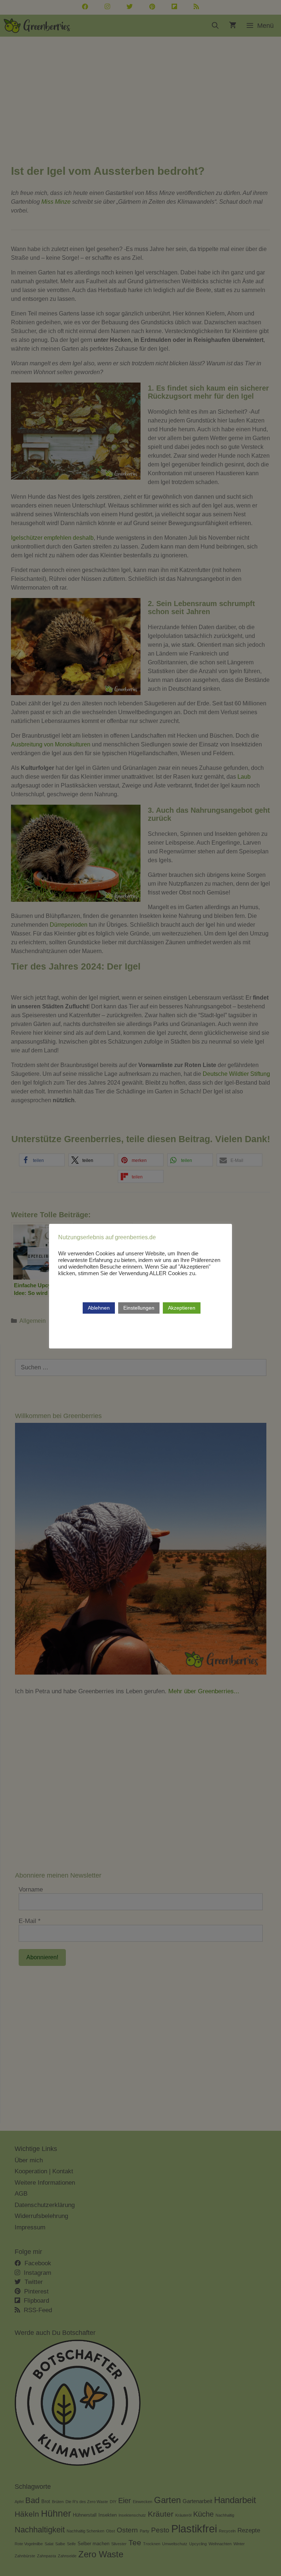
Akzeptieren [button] (182, 1308)
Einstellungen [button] (139, 1308)
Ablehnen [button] (99, 1308)
